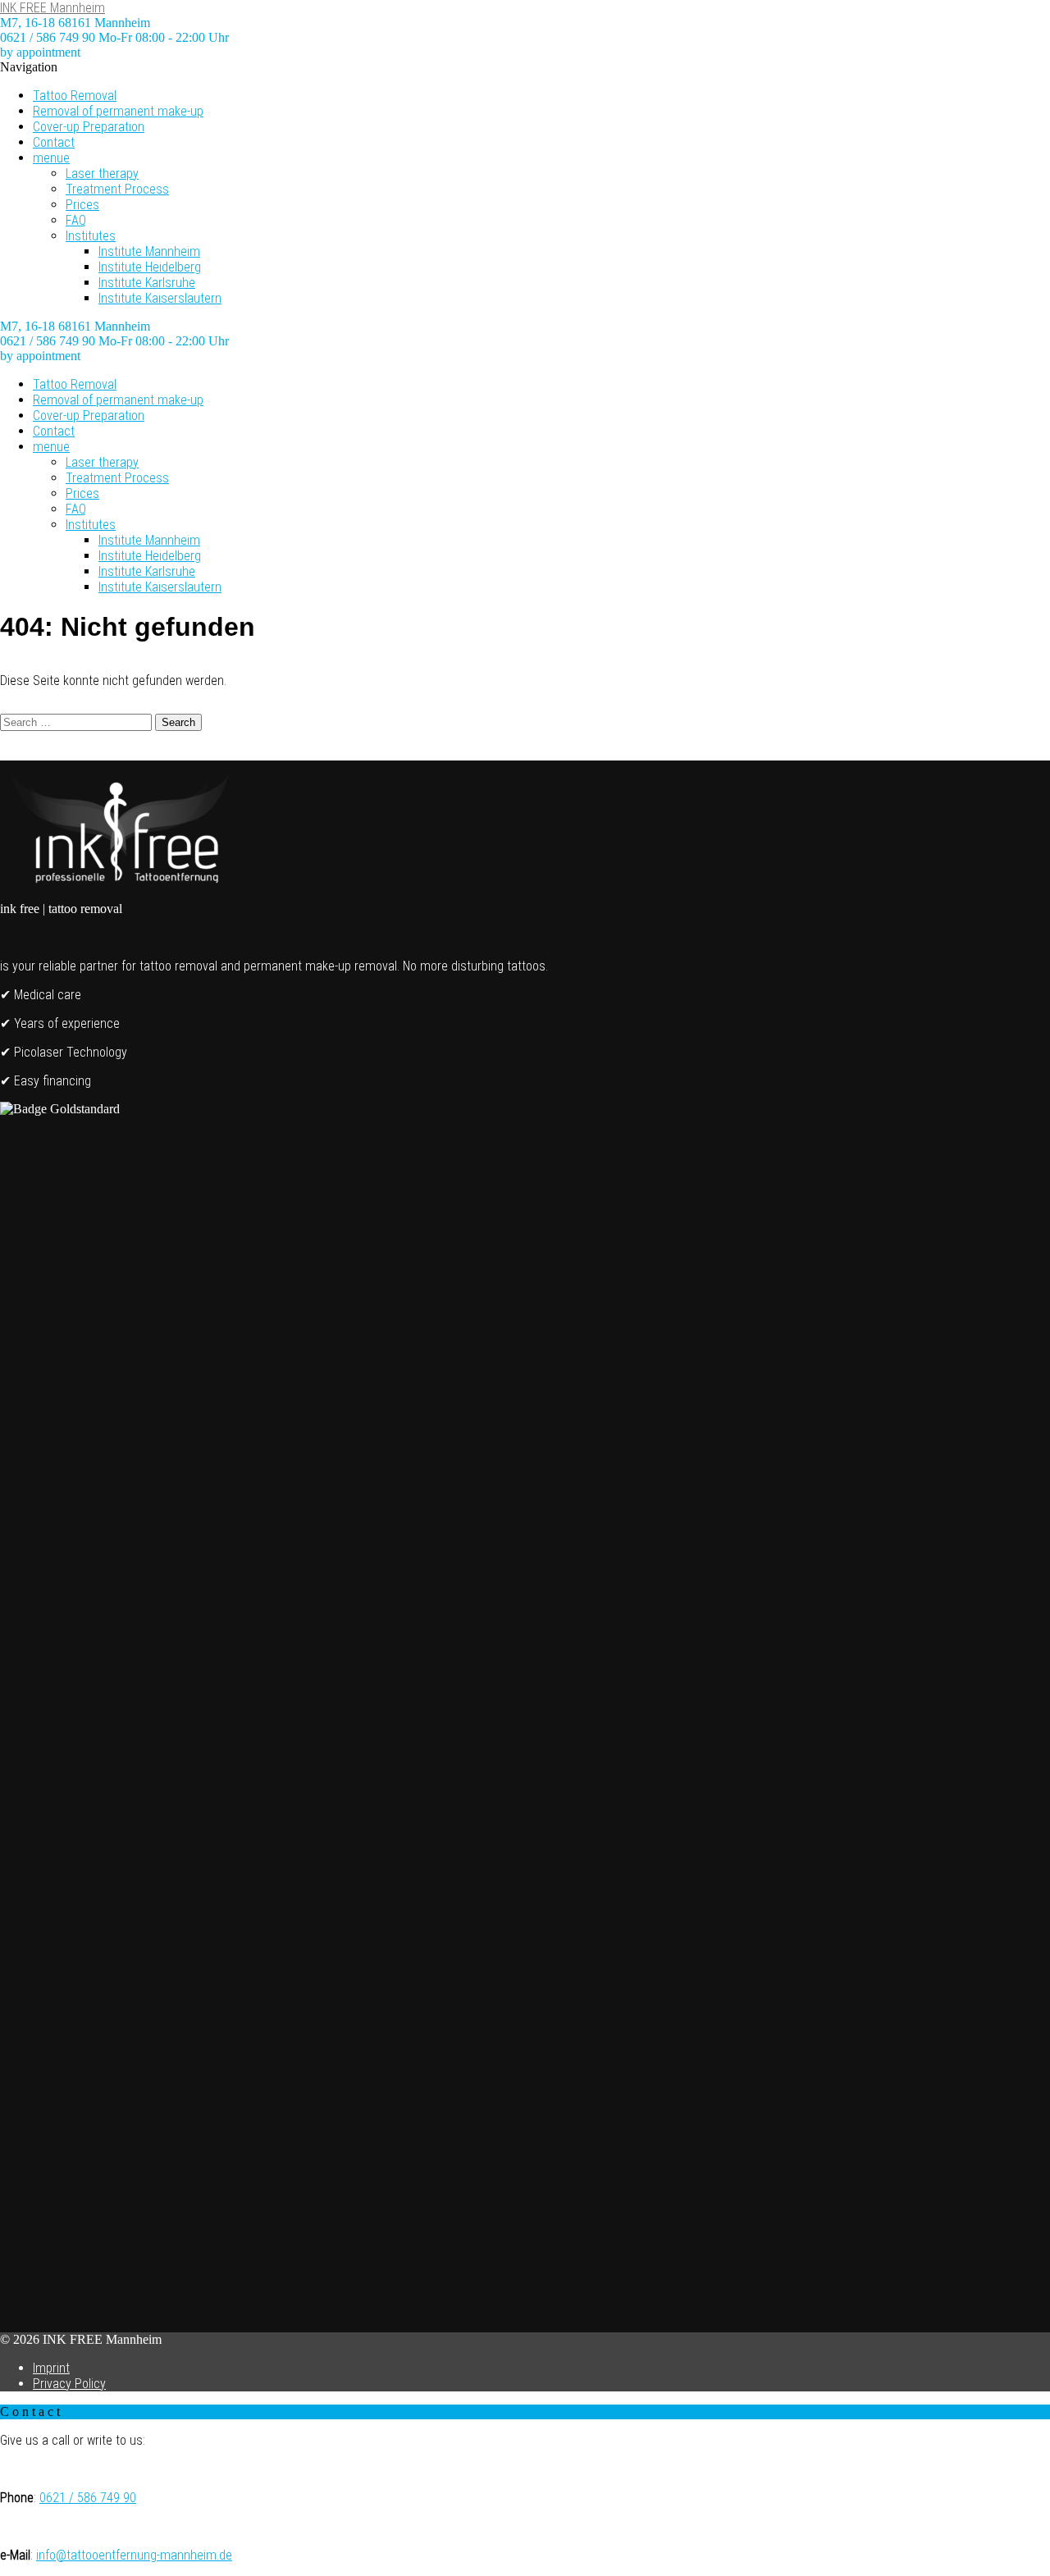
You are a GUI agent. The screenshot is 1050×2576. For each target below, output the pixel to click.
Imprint (51, 2368)
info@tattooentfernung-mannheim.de (134, 2555)
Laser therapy (102, 174)
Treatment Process (117, 189)
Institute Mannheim (149, 251)
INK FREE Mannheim (52, 8)
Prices (82, 205)
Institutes (91, 236)
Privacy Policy (69, 2384)
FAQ (76, 220)
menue (51, 158)
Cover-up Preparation (89, 127)
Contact (54, 142)
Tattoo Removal (75, 96)
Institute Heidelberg (150, 267)
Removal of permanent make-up (118, 111)
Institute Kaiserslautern (160, 298)
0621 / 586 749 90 (88, 2498)
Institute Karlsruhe (147, 283)
